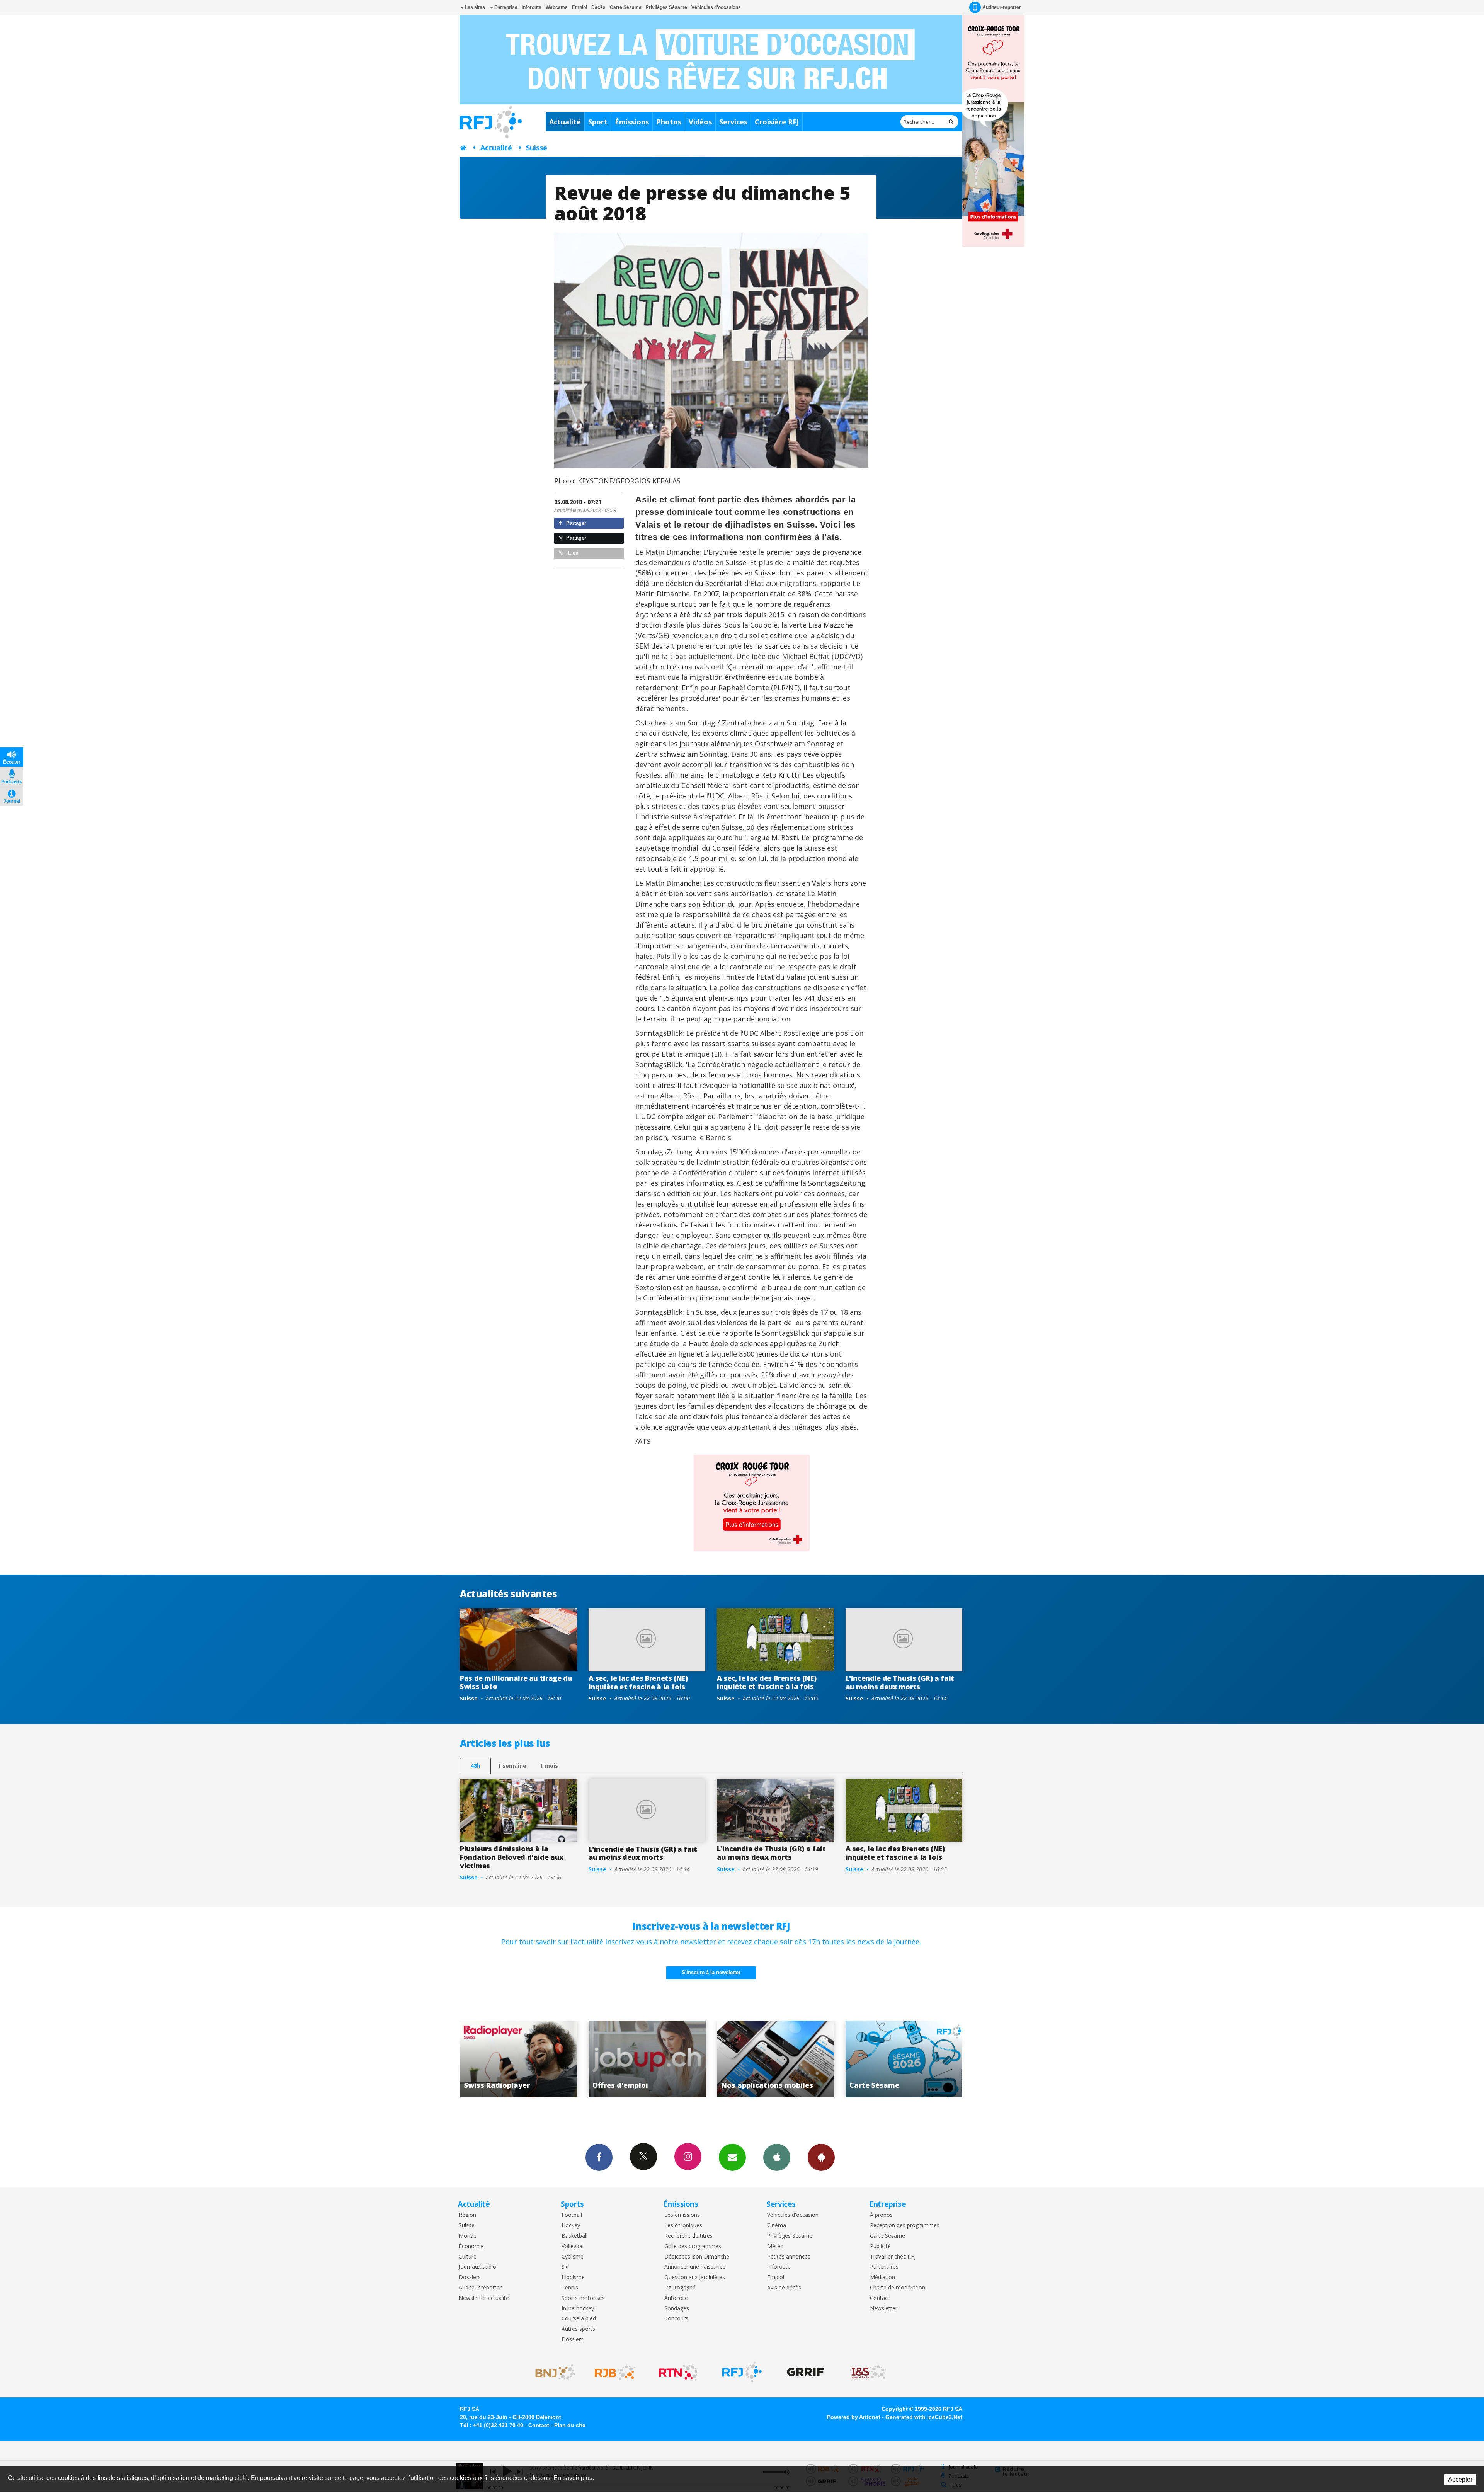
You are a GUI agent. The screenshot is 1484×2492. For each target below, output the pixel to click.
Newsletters (732, 2157)
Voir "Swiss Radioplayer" (776, 2059)
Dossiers (470, 2277)
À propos (881, 2215)
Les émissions (682, 2215)
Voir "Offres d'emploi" (904, 2059)
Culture (468, 2257)
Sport (598, 122)
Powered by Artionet (854, 2417)
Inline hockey (578, 2309)
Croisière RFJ (777, 122)
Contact (880, 2298)
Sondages (677, 2309)
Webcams (557, 7)
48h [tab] (476, 1766)
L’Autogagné (680, 2288)
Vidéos (700, 122)
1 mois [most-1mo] (549, 1766)
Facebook (599, 2157)
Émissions (632, 122)
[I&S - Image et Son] (869, 2372)
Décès (598, 7)
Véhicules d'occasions (716, 7)
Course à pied (579, 2319)
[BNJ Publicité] (552, 2372)
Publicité (880, 2246)
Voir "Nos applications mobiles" (519, 2059)
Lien (573, 553)
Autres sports (578, 2329)
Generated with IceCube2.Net (924, 2417)
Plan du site (570, 2425)
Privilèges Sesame (790, 2236)
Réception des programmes (905, 2226)
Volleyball (573, 2246)
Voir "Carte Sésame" (647, 2059)
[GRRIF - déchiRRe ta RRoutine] (805, 2372)
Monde (468, 2236)
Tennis (570, 2288)
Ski (565, 2267)
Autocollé (676, 2298)
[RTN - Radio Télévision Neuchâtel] (679, 2372)
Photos (669, 122)
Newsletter (884, 2309)
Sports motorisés (583, 2298)
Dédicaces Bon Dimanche (697, 2257)
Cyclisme (573, 2257)
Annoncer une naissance (695, 2267)
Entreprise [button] (505, 7)
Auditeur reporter (480, 2288)
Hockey (571, 2226)
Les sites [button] (474, 7)
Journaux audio (477, 2267)
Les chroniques (683, 2226)
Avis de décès (784, 2288)
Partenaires (884, 2267)
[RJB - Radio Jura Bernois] (615, 2372)
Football (572, 2215)
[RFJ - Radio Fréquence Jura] (742, 2372)
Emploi (579, 7)
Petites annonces (789, 2257)
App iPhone (777, 2157)
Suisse (537, 148)
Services (733, 122)
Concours (676, 2319)
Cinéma (777, 2226)
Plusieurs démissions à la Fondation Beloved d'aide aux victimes (512, 1857)
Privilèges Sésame (666, 7)
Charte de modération (898, 2288)
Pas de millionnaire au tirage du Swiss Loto (516, 1682)
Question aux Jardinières (695, 2277)
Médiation (882, 2277)
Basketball (574, 2236)
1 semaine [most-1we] (512, 1766)
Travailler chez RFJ (893, 2257)
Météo (775, 2246)
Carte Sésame (626, 7)
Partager (575, 523)
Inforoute (532, 7)
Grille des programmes (693, 2246)
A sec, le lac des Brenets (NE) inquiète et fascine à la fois (638, 1682)
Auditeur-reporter (1002, 7)
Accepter (1460, 2479)
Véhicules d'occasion (793, 2215)
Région (467, 2215)
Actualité (565, 122)
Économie (471, 2246)
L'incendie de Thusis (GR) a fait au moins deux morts (900, 1682)
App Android (821, 2157)
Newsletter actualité (484, 2298)
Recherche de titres (688, 2236)
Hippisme (573, 2277)
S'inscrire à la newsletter (711, 1972)
